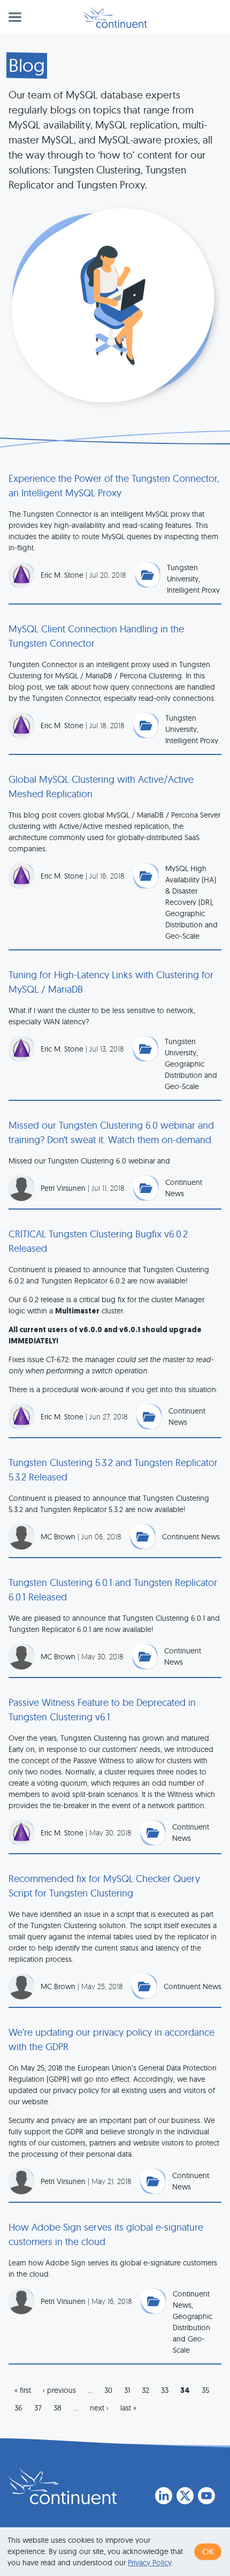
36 (18, 2408)
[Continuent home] (115, 17)
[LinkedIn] (164, 2496)
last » (128, 2408)
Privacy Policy (149, 2563)
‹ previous (59, 2390)
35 (205, 2390)
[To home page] (63, 2486)
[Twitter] (185, 2496)
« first (23, 2390)
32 (145, 2390)
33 (165, 2390)
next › (99, 2408)
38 (57, 2408)
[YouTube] (206, 2496)
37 (38, 2408)
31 (127, 2390)
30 (108, 2390)
